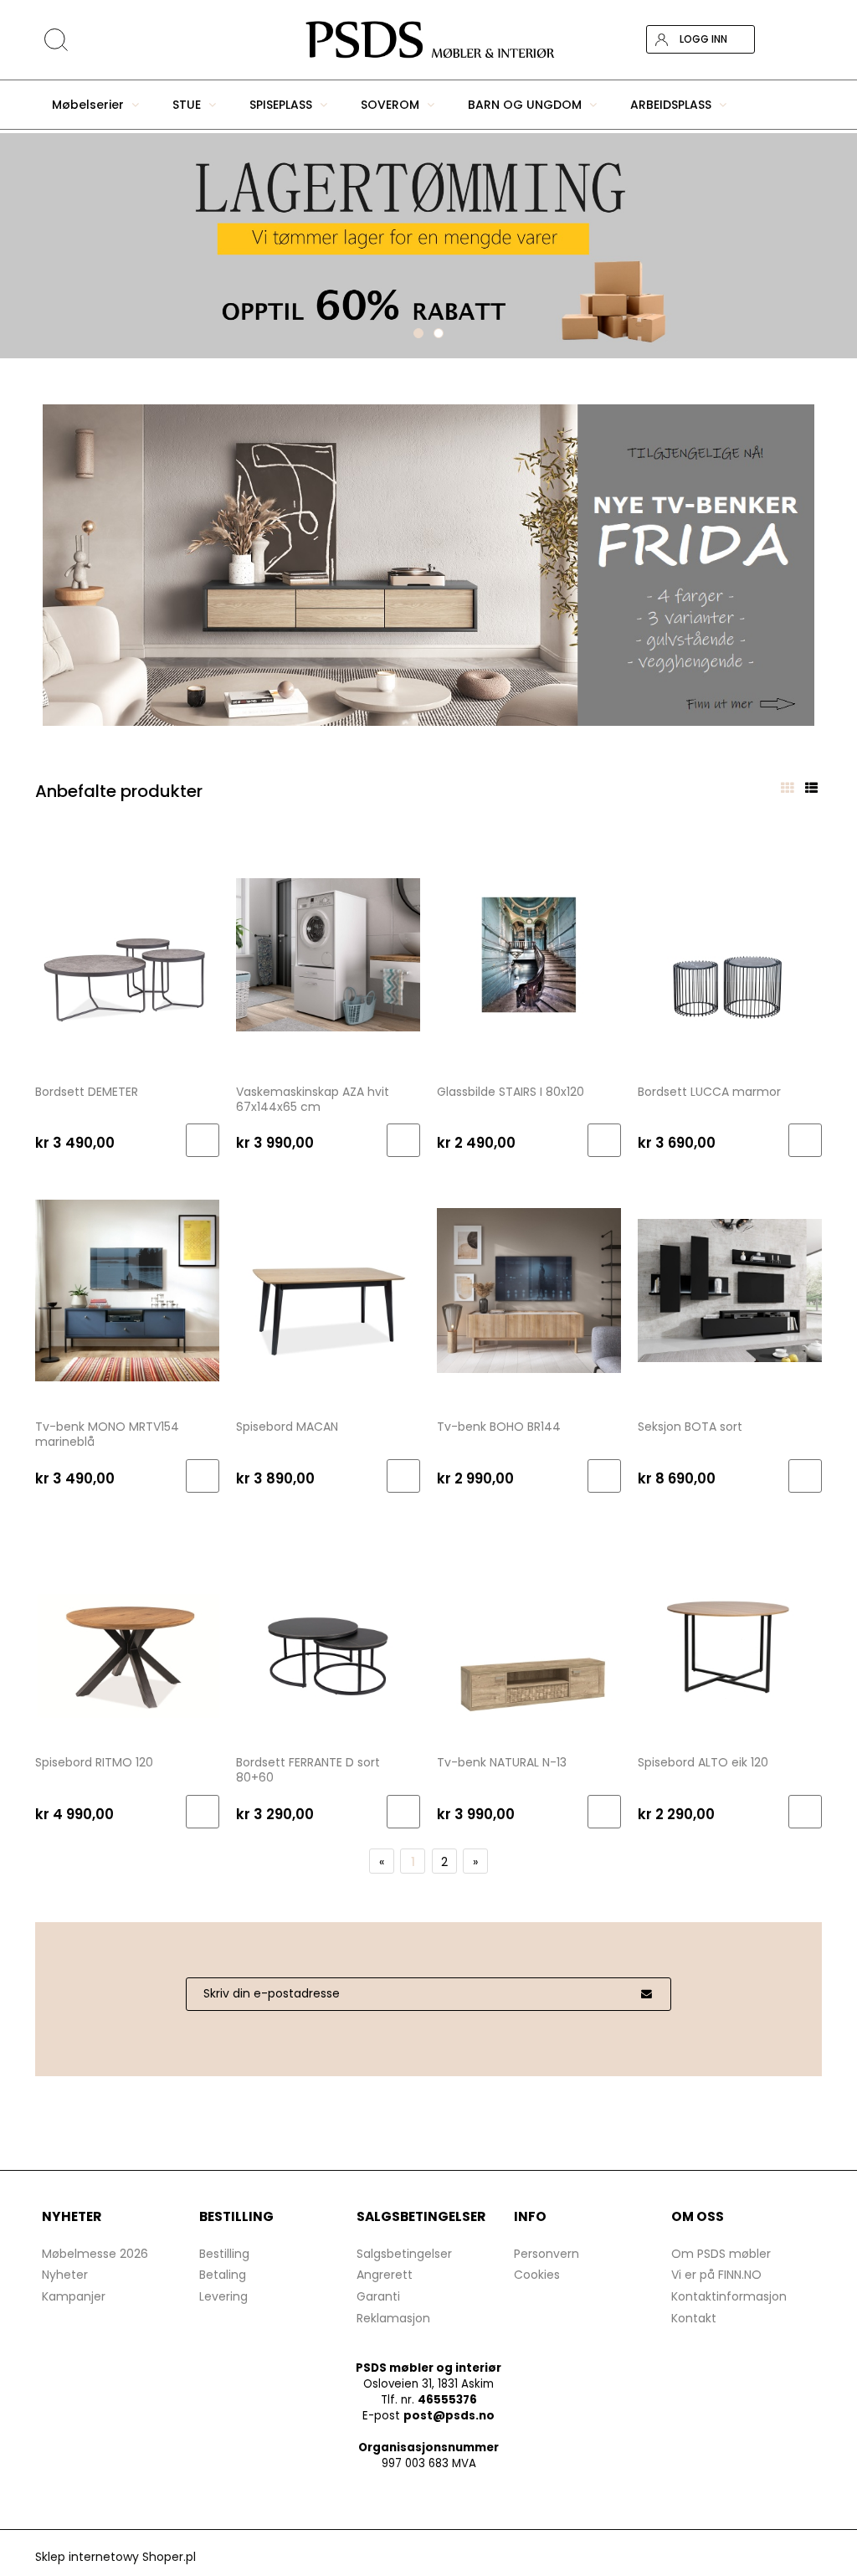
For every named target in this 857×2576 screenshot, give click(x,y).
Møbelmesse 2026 (95, 2254)
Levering (223, 2296)
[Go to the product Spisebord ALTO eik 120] (730, 1625)
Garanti (378, 2296)
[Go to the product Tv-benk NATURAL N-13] (529, 1625)
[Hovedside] (428, 40)
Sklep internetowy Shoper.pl (115, 2557)
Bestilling (224, 2254)
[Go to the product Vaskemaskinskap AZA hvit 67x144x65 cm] (328, 954)
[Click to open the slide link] (428, 565)
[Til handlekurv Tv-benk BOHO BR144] (604, 1476)
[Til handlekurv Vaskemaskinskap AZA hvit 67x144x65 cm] (403, 1140)
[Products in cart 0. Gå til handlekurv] (808, 39)
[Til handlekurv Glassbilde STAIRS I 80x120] (604, 1140)
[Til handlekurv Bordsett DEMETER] (203, 1140)
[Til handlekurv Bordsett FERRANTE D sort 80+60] (403, 1812)
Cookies (537, 2275)
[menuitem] (95, 105)
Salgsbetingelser (404, 2254)
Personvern (547, 2254)
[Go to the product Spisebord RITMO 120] (127, 1625)
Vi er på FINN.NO (716, 2275)
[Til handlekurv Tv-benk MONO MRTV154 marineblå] (203, 1476)
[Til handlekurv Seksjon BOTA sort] (805, 1476)
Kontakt (694, 2318)
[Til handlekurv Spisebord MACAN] (403, 1476)
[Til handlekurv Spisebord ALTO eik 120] (805, 1812)
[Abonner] (646, 1994)
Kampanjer (74, 2296)
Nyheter (65, 2275)
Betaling (223, 2275)
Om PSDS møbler (721, 2254)
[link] (428, 246)
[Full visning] (811, 788)
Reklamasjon (393, 2318)
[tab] (418, 333)
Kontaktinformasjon (729, 2296)
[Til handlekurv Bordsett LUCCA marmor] (805, 1140)
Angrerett (385, 2275)
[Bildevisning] (787, 788)
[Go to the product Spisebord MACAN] (328, 1289)
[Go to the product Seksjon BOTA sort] (730, 1289)
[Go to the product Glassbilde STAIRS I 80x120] (529, 954)
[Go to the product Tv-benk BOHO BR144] (529, 1289)
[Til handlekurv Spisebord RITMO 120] (203, 1812)
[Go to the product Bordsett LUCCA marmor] (730, 954)
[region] (428, 246)
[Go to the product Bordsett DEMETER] (127, 954)
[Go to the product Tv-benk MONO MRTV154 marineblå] (127, 1289)
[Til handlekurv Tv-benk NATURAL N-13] (604, 1812)
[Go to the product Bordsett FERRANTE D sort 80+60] (328, 1625)
